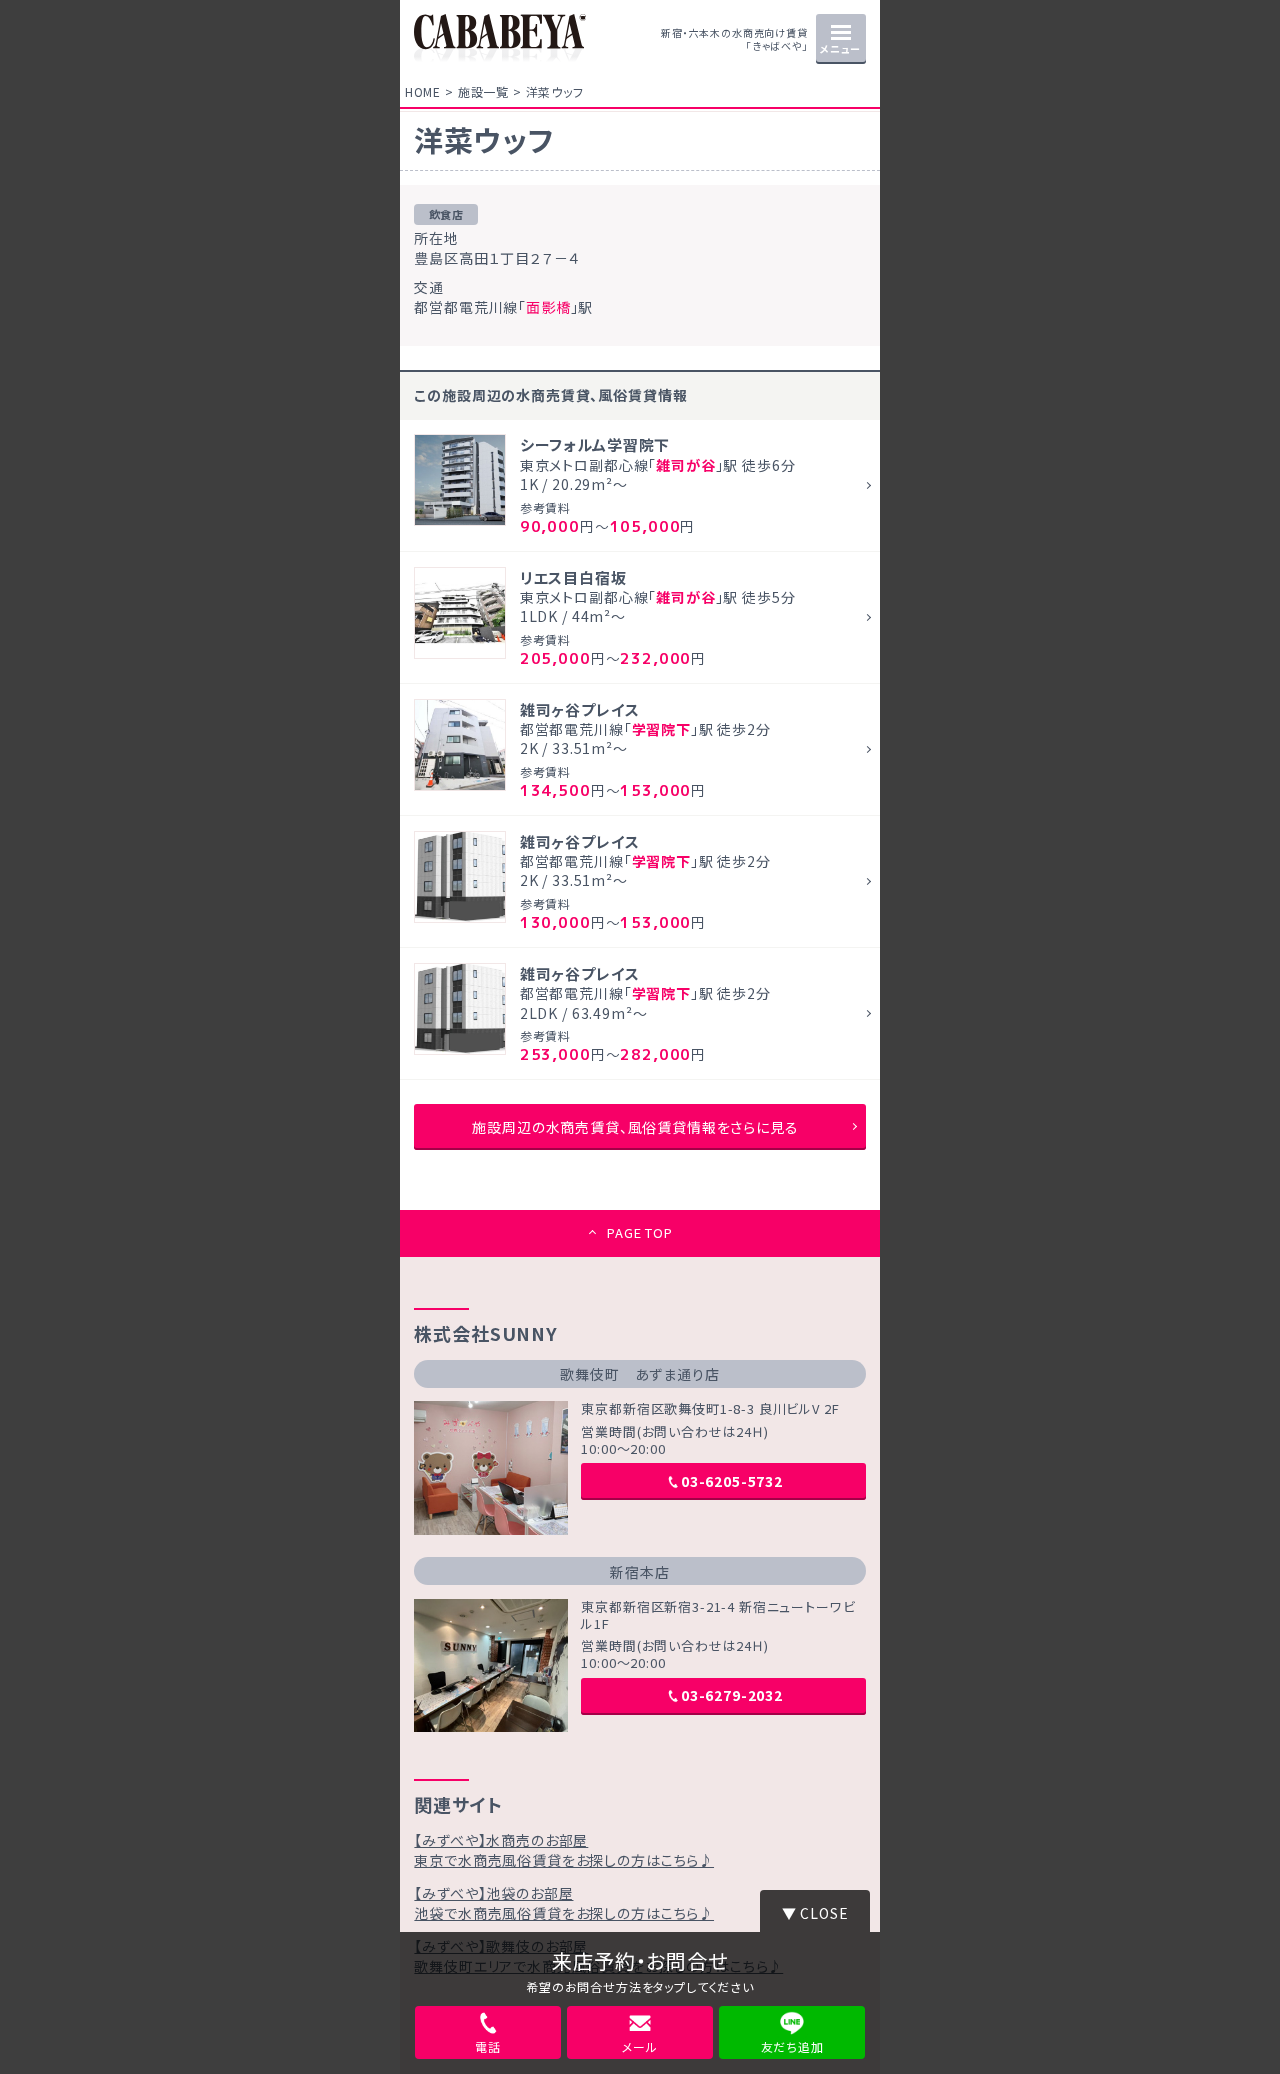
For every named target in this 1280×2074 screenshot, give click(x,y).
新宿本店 (639, 1572)
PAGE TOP (640, 1232)
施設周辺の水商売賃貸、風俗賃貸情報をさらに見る (635, 1127)
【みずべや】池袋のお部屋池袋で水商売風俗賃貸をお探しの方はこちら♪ (564, 1903)
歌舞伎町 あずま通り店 (639, 1374)
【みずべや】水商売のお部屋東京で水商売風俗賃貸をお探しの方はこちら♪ (564, 1850)
